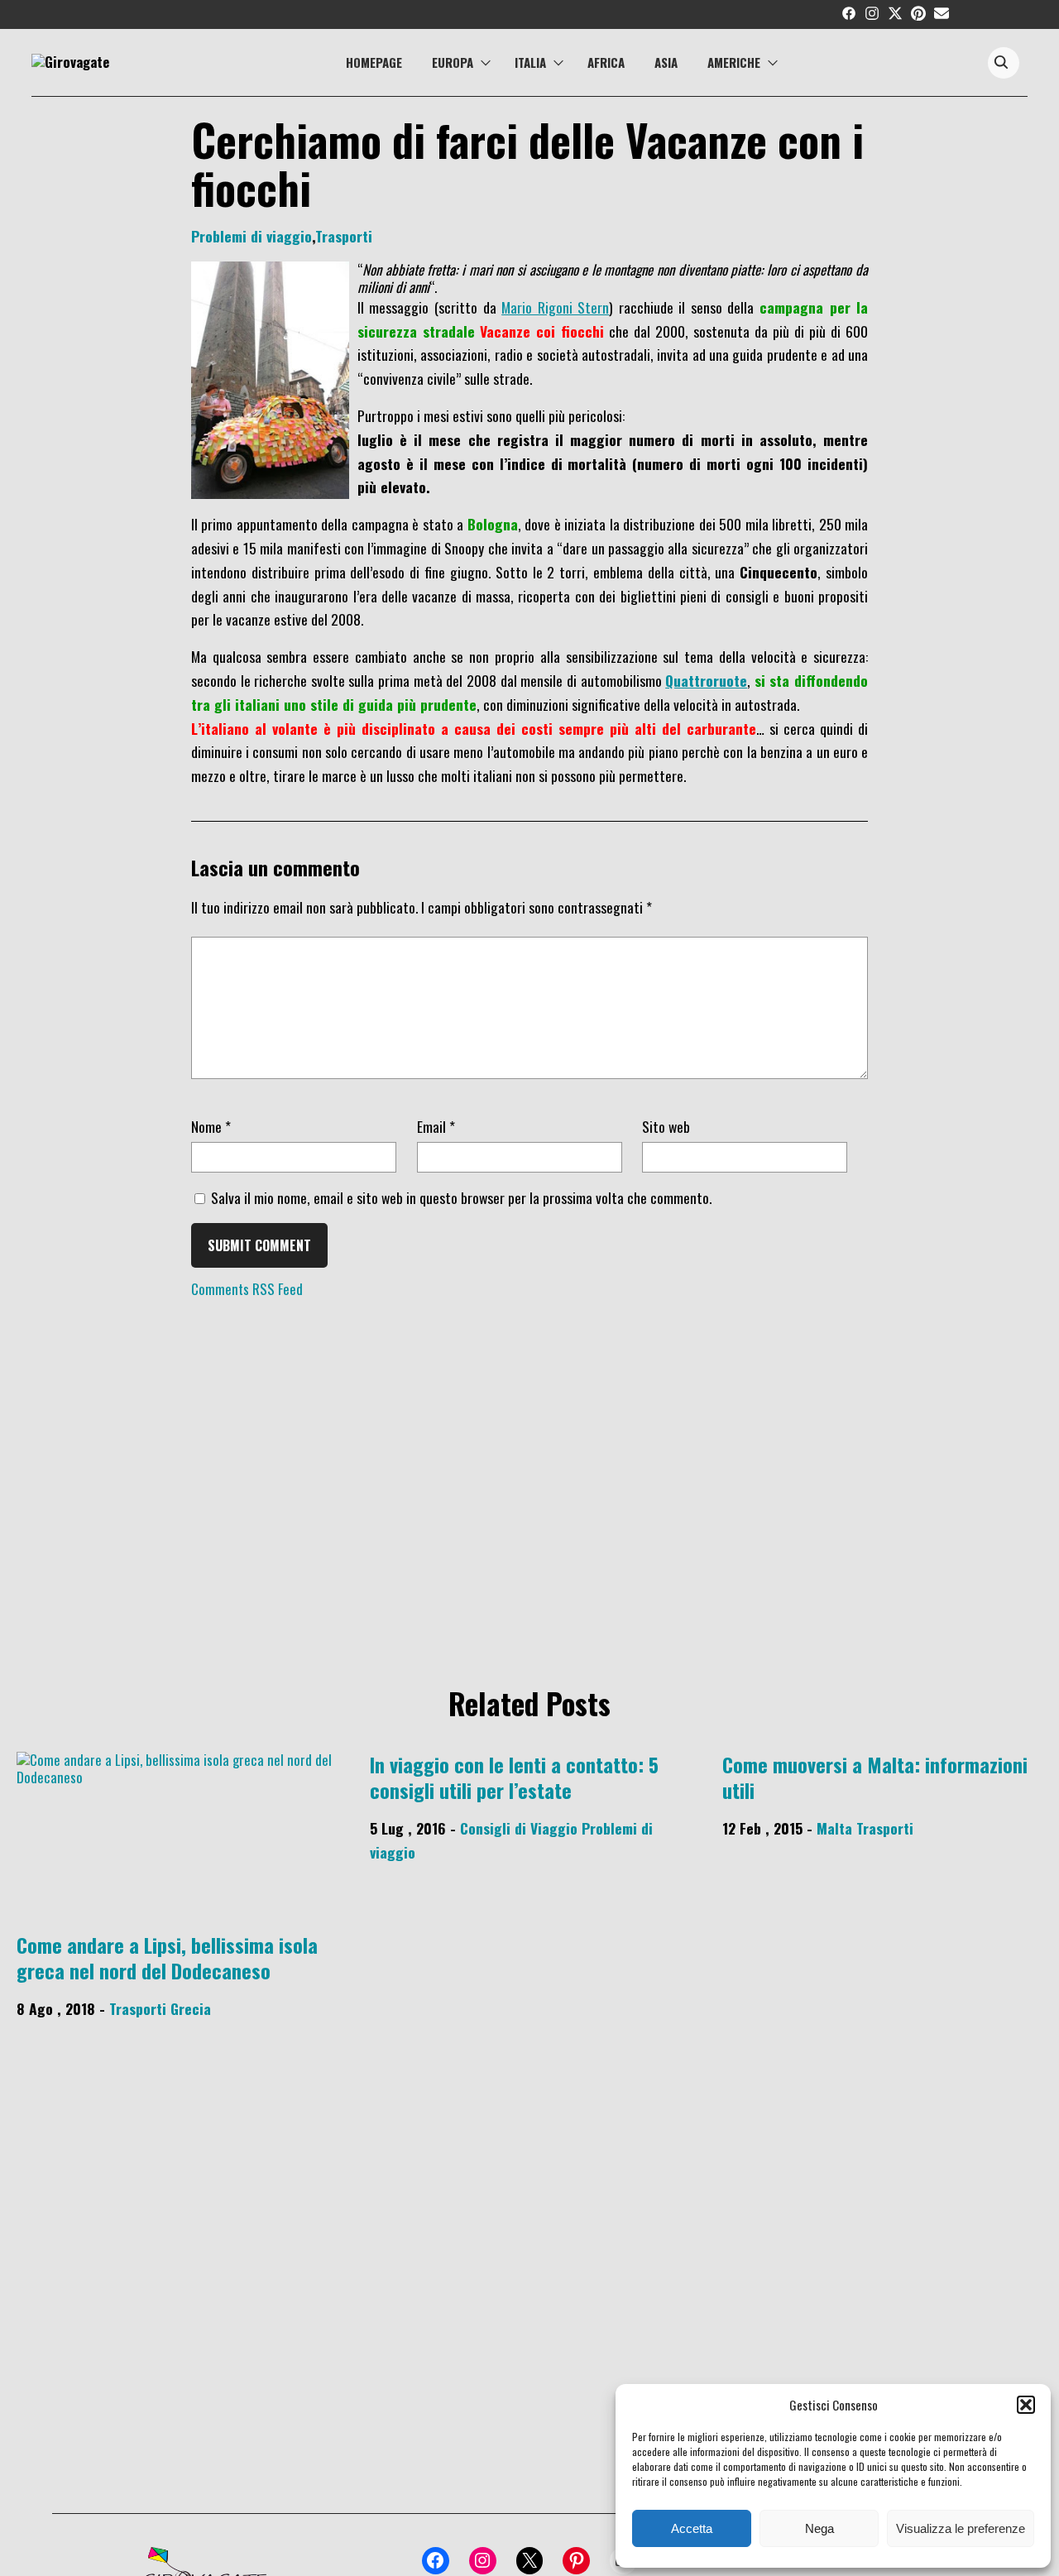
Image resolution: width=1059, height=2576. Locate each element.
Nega (819, 2528)
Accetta (692, 2528)
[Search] (1001, 63)
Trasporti (344, 236)
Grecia (191, 2008)
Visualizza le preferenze (961, 2528)
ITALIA (530, 62)
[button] (1026, 2405)
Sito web (666, 1126)
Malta (834, 1828)
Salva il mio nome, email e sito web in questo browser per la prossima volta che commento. (461, 1197)
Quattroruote (706, 680)
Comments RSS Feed (247, 1289)
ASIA (666, 62)
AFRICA (606, 62)
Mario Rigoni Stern (555, 307)
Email (436, 1126)
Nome (211, 1126)
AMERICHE (734, 62)
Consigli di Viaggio (519, 1828)
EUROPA (453, 62)
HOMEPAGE (374, 62)
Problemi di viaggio (252, 236)
